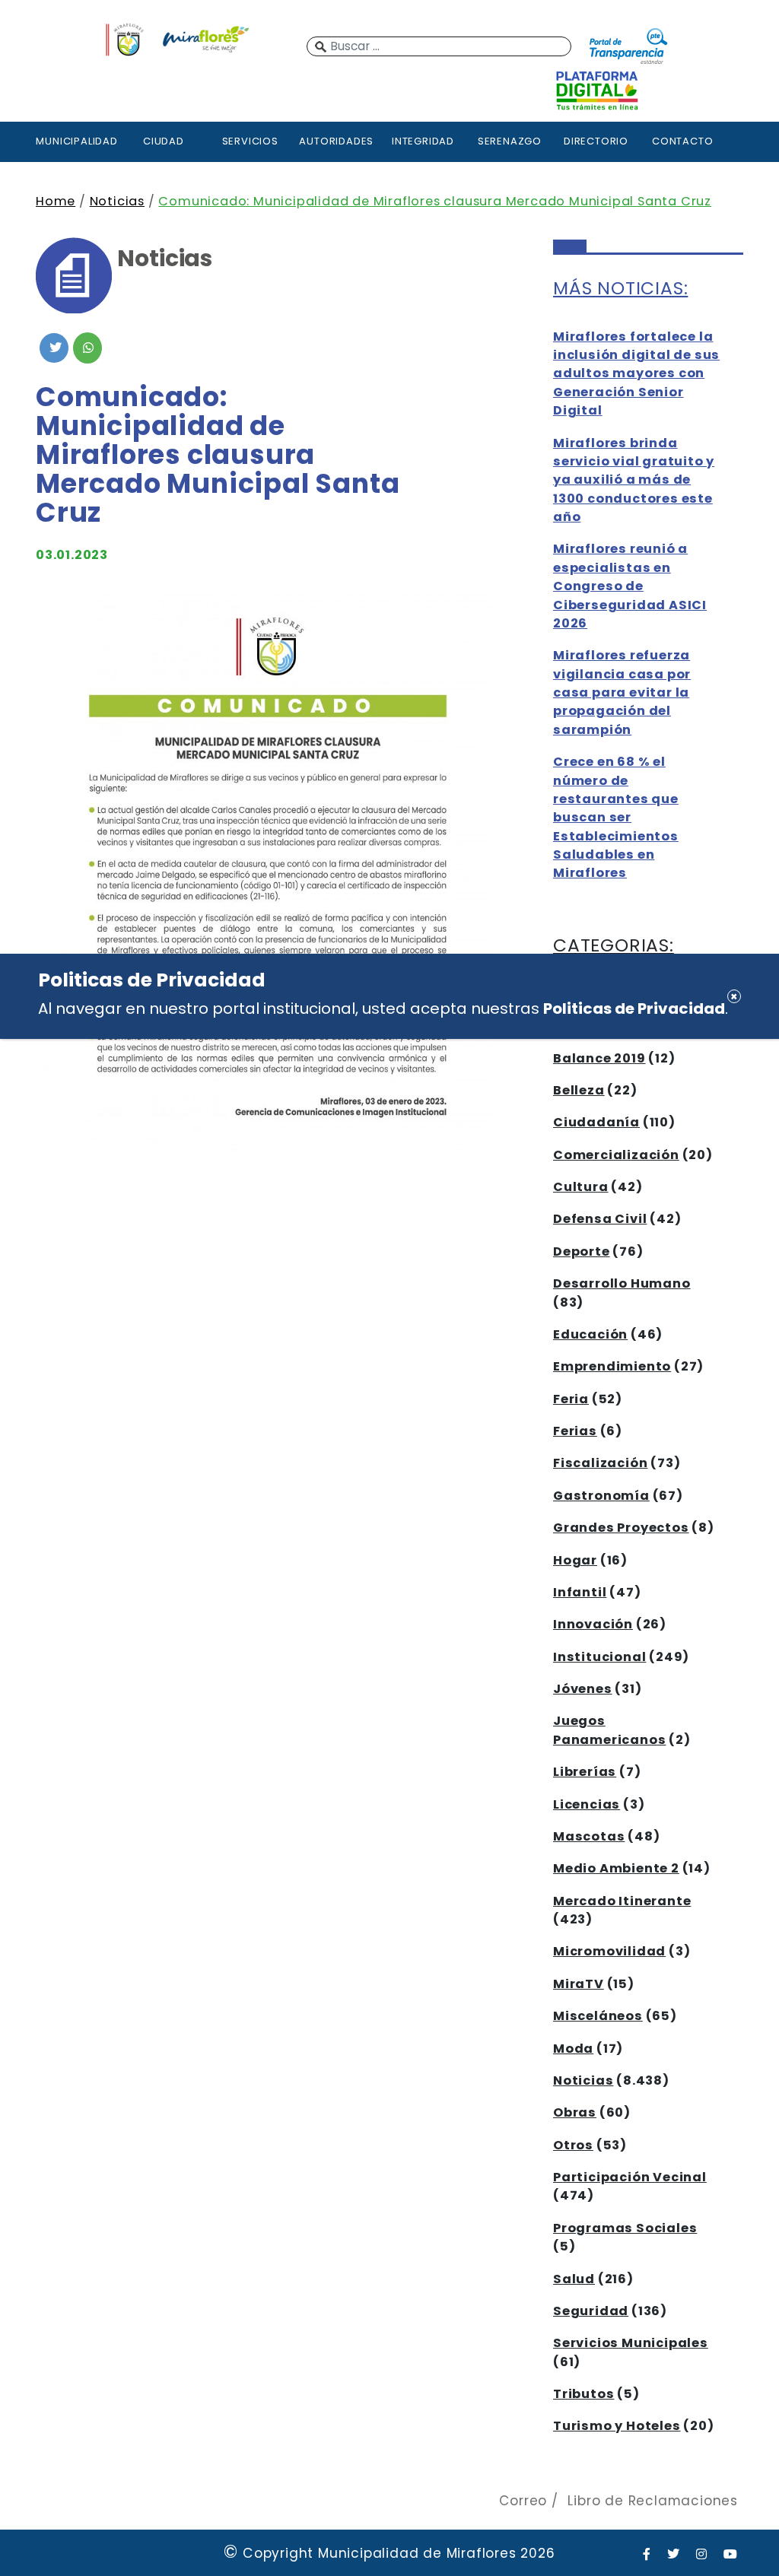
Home (56, 201)
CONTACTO (682, 141)
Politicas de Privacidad (634, 1008)
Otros (573, 2145)
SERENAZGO (510, 141)
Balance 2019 (599, 1058)
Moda (573, 2049)
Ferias (575, 1431)
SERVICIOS (250, 141)
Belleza (579, 1090)
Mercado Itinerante (622, 1901)
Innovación (593, 1624)
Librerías (585, 1772)
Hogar (575, 1560)
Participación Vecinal (630, 2177)
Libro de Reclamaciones (653, 2501)
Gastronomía (601, 1496)
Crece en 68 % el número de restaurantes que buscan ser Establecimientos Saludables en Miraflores (616, 817)
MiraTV (579, 1984)
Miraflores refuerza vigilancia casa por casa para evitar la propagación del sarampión (622, 692)
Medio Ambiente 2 (616, 1868)
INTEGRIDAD (423, 141)
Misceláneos (598, 2016)
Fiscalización (600, 1463)
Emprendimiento (612, 1366)
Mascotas (589, 1836)
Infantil (580, 1592)
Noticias (117, 201)
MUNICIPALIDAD (76, 141)
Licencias (587, 1804)
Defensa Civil (600, 1219)
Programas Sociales (625, 2228)
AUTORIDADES (336, 141)
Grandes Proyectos (621, 1528)
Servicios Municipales (631, 2343)
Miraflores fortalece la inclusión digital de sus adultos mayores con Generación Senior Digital (636, 374)
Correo (523, 2501)
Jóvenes (583, 1689)
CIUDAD (164, 141)
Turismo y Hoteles (617, 2426)
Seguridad (591, 2311)
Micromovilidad (609, 1951)
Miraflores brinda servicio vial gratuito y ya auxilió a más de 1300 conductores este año (634, 480)
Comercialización (616, 1155)
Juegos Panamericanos (609, 1730)
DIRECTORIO (596, 141)
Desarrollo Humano (622, 1283)
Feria (571, 1399)
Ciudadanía (596, 1122)
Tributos (583, 2394)
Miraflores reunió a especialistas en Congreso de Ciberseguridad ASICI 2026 (630, 586)
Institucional (599, 1657)
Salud (574, 2279)
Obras (575, 2112)
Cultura (581, 1187)
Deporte (582, 1251)
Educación (590, 1334)
